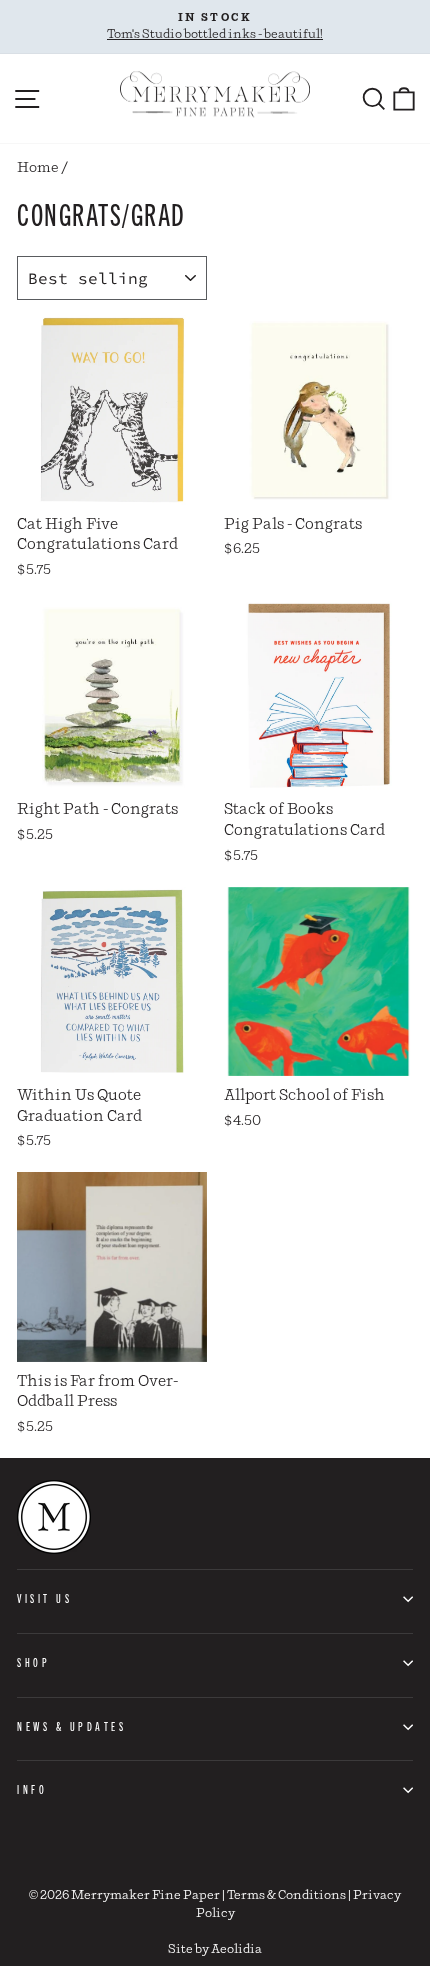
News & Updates (71, 1726)
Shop (33, 1662)
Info (32, 1789)
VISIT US (44, 1598)
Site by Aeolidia (215, 1949)
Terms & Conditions (286, 1895)
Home (38, 168)
